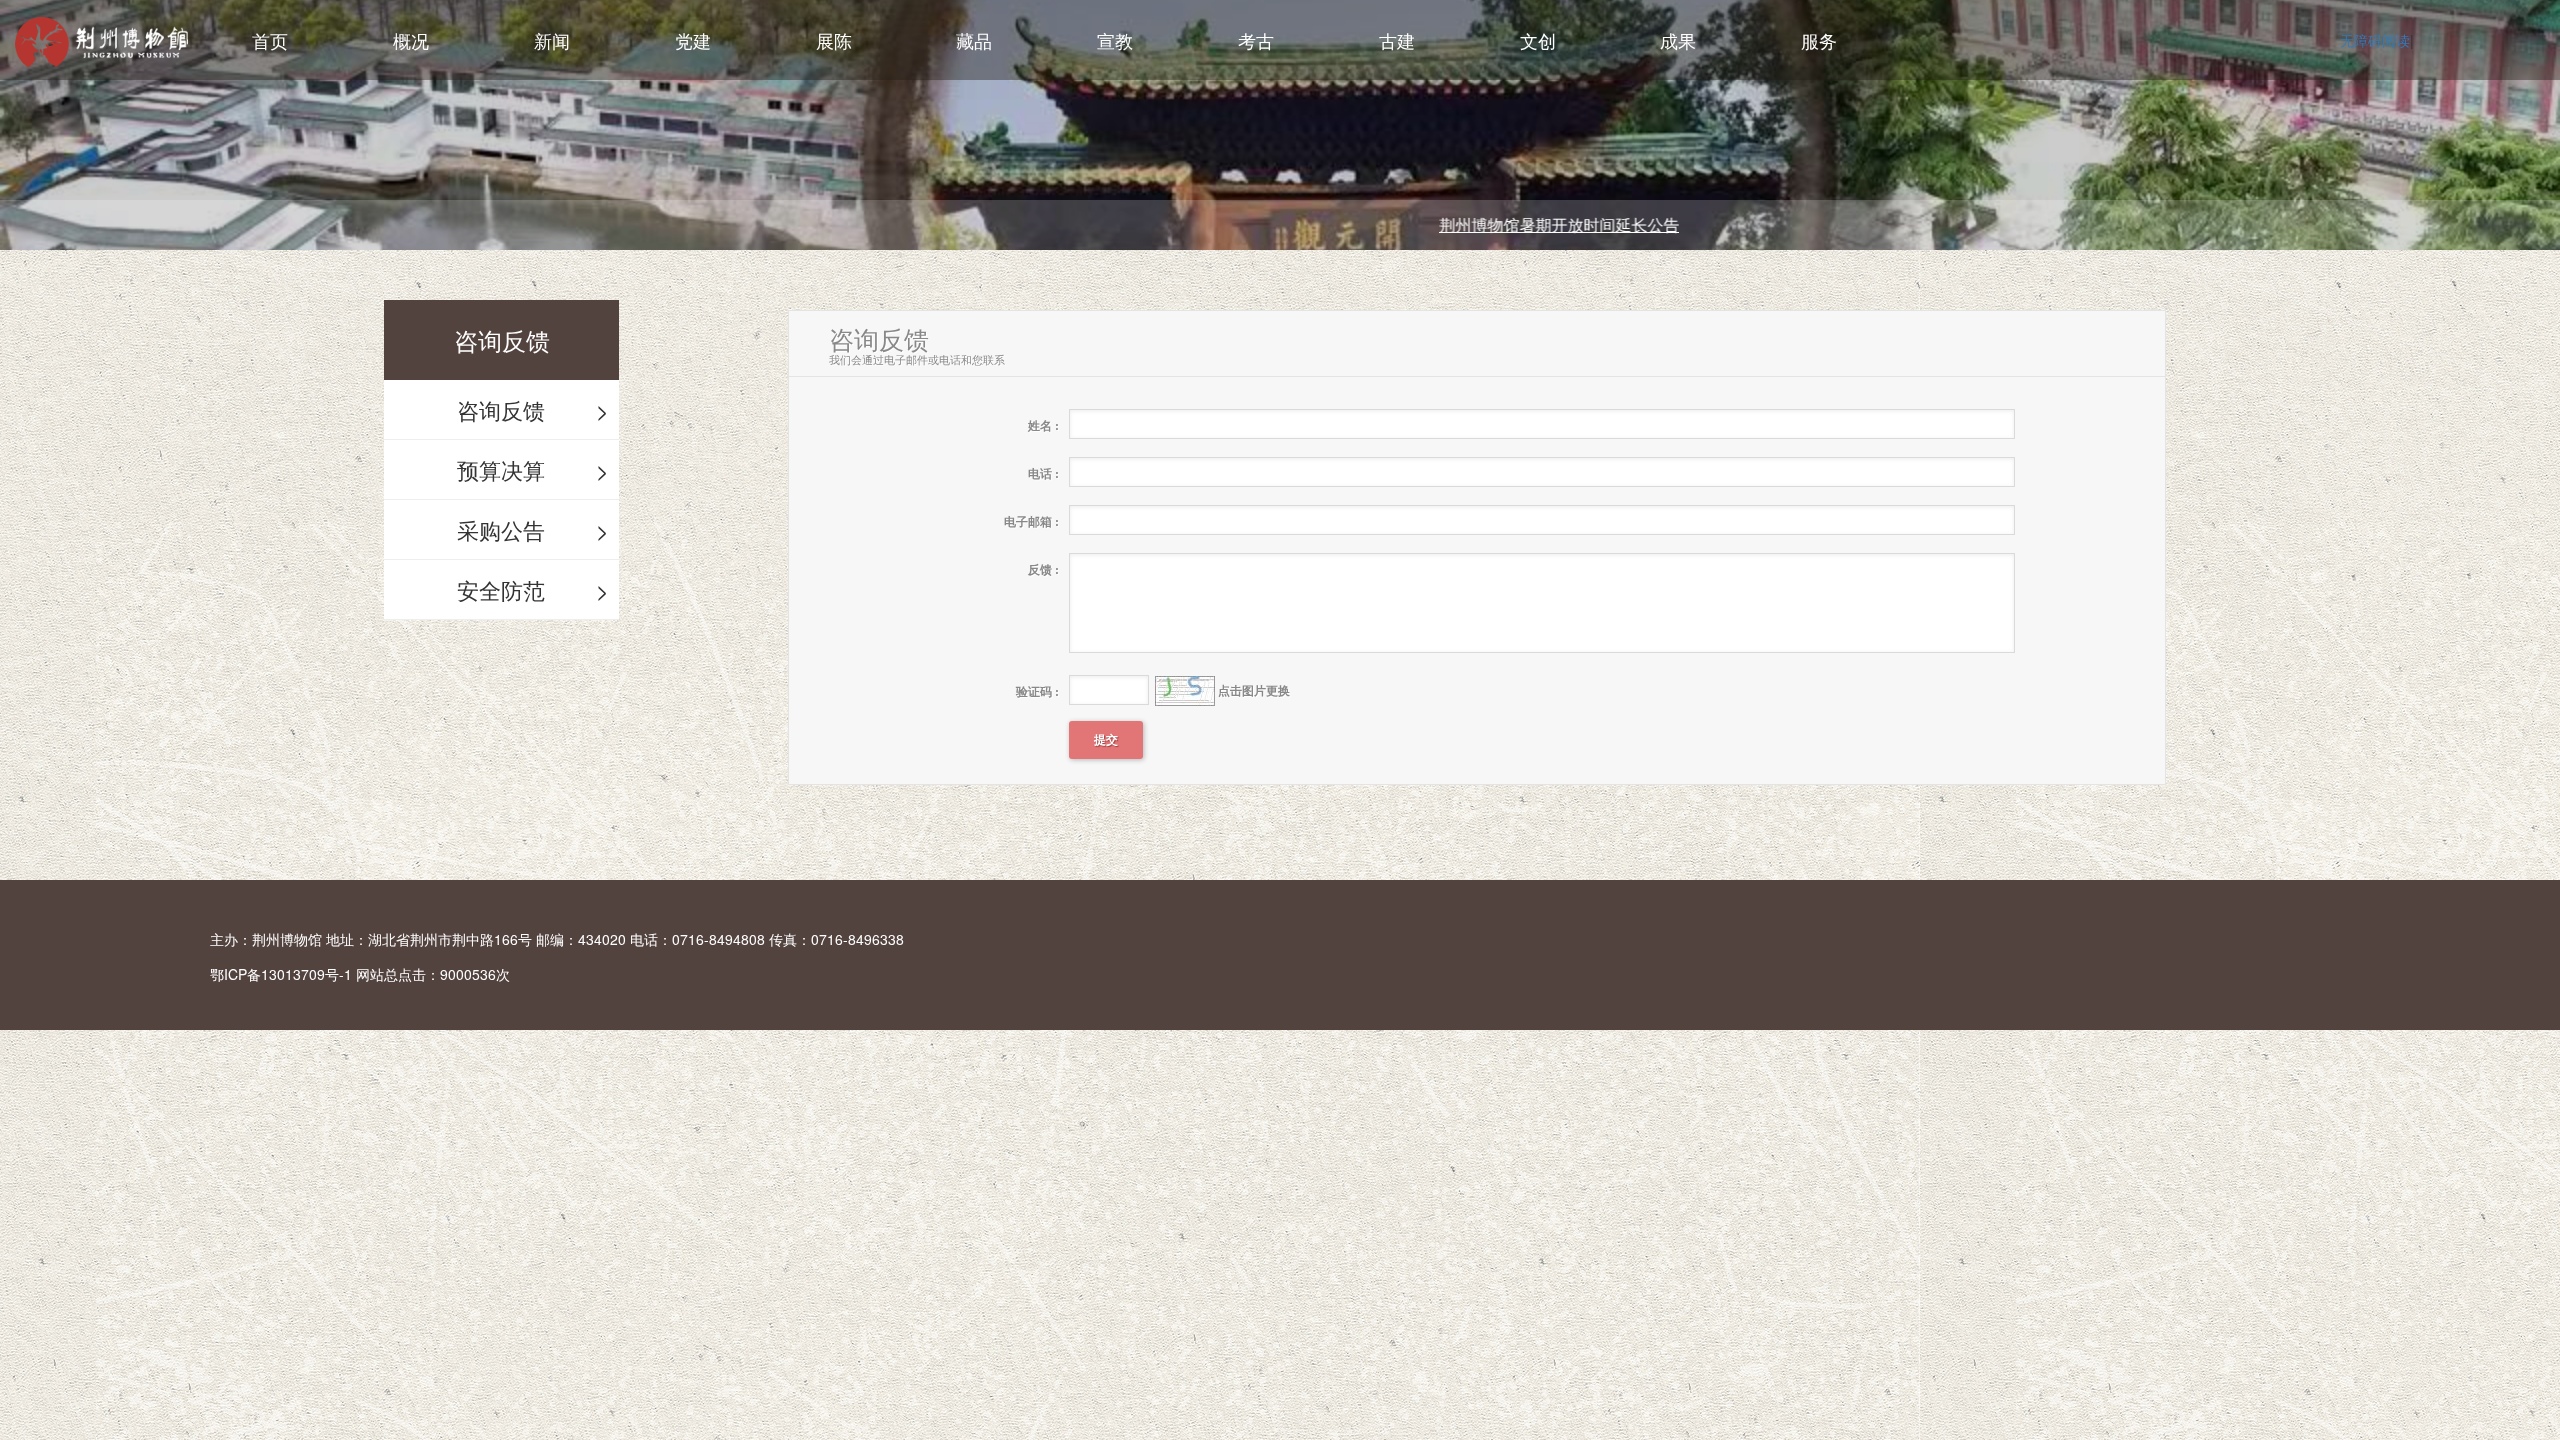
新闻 (552, 40)
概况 (411, 40)
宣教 (1115, 40)
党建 (693, 40)
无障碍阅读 (2375, 40)
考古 (1256, 40)
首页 (270, 40)
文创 (1538, 40)
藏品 (974, 40)
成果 (1678, 40)
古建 (1397, 40)
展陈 (834, 40)
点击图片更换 (1153, 690)
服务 (1819, 40)
